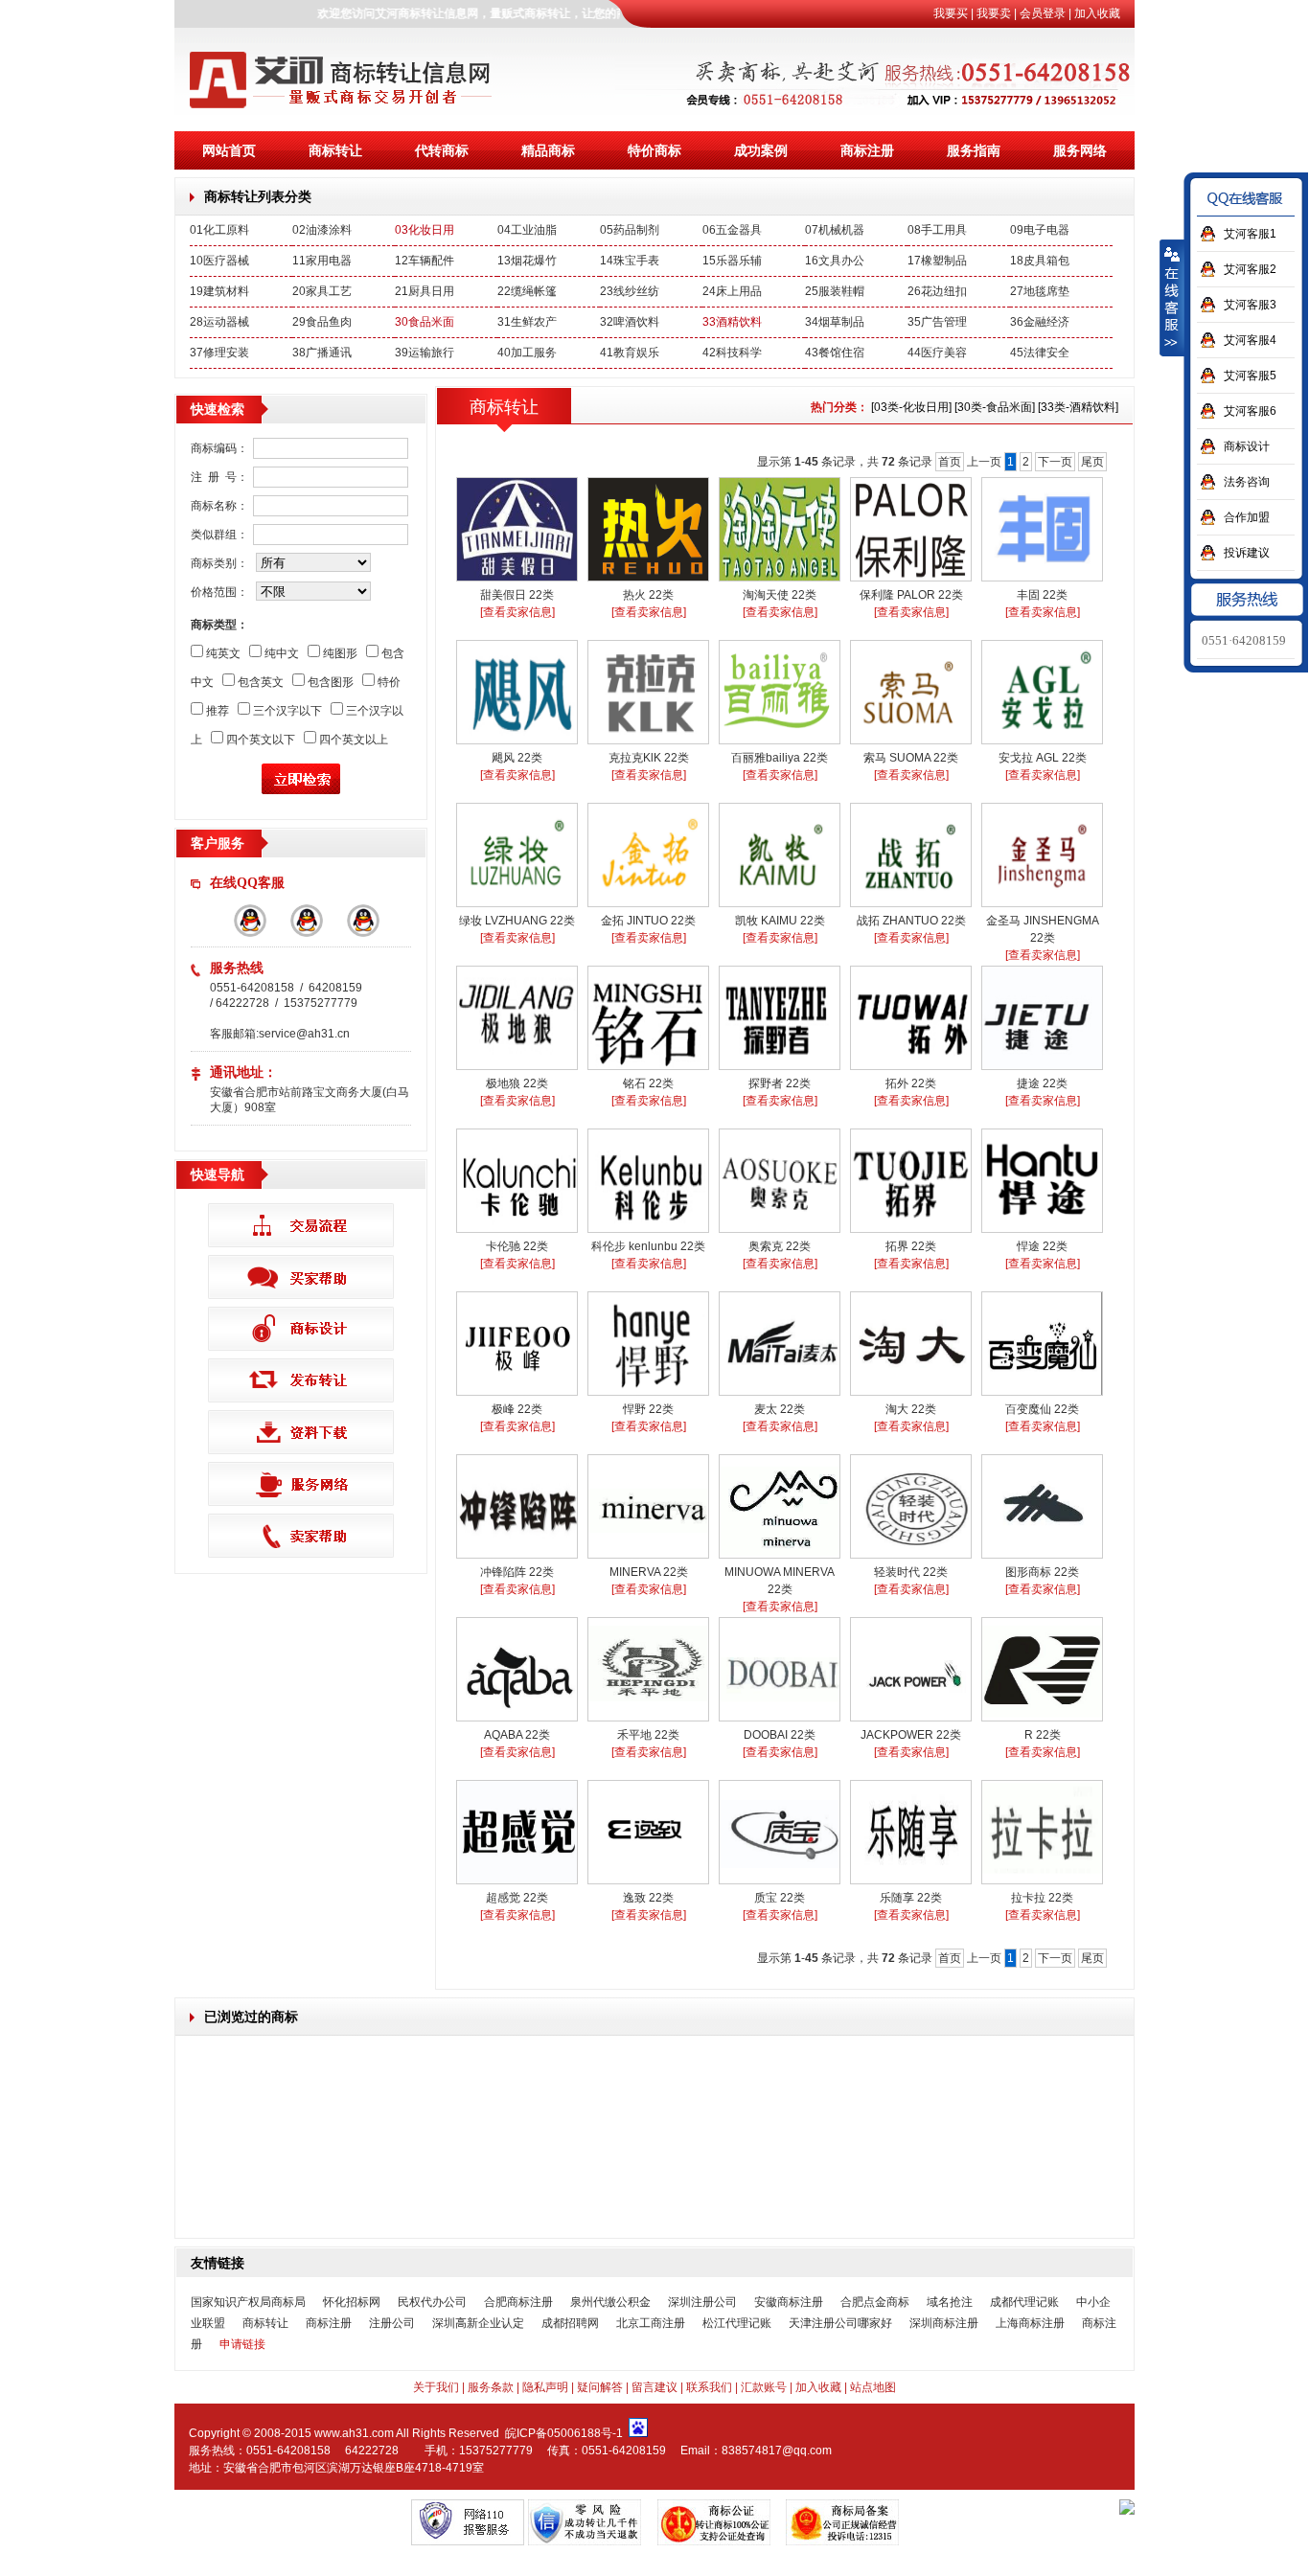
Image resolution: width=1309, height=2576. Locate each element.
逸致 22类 (648, 1898)
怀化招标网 (352, 2302)
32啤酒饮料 (630, 322)
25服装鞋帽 (835, 291)
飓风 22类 (517, 758)
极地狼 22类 (517, 1083)
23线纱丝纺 (630, 291)
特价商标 (654, 150)
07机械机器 (835, 230)
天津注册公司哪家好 (840, 2323)
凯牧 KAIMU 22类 (780, 921)
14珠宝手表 (630, 261)
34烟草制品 (835, 322)
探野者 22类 (780, 1083)
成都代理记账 (1024, 2302)
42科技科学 (732, 353)
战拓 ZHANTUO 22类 (911, 921)
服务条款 (491, 2387)
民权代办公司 (432, 2302)
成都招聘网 (570, 2323)
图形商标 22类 (1042, 1572)
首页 (950, 462)
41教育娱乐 (630, 353)
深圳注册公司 (702, 2302)
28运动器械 (219, 322)
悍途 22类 (1042, 1246)
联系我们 (709, 2387)
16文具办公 (835, 261)
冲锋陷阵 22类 (517, 1572)
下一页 (1055, 462)
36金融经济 (1040, 322)
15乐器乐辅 (732, 261)
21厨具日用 (425, 291)
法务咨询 (1247, 482)
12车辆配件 (425, 261)
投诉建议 (1247, 553)
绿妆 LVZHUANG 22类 (517, 921)
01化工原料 (219, 230)
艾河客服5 (1250, 376)
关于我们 (436, 2387)
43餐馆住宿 (835, 353)
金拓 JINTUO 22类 (648, 921)
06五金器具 (732, 230)
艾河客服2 (1250, 269)
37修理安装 (219, 353)
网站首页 (229, 150)
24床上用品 (732, 291)
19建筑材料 (219, 291)
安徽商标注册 (789, 2302)
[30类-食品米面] (995, 407)
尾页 (1092, 462)
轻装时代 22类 (911, 1572)
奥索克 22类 (780, 1246)
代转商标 (442, 150)
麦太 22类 (780, 1409)
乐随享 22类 (911, 1898)
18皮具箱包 (1040, 261)
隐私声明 (545, 2387)
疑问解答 (600, 2387)
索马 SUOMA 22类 (911, 758)
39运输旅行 (425, 353)
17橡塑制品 (937, 261)
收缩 (1172, 298)
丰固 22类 (1042, 595)
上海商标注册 (1030, 2323)
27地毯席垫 (1040, 291)
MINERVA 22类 (649, 1572)
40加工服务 (527, 353)
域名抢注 (950, 2302)
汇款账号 (764, 2387)
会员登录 (1043, 13)
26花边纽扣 (937, 291)
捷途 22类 (1042, 1083)
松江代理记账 (737, 2323)
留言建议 (654, 2387)
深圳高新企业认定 (478, 2323)
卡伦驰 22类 (517, 1246)
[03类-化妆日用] (911, 407)
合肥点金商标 (875, 2302)
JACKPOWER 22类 (911, 1735)
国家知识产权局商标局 (248, 2302)
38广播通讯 (322, 353)
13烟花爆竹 (527, 261)
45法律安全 (1040, 353)
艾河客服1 (1250, 234)
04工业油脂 (527, 230)
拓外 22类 (911, 1083)
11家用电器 (322, 261)
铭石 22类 (648, 1083)
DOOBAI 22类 (780, 1735)
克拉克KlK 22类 (649, 758)
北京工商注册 (651, 2323)
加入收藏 (1097, 13)
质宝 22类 (780, 1898)
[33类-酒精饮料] (1078, 407)
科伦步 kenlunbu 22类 (648, 1246)
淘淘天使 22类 (780, 595)
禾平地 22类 (648, 1735)
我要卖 (994, 13)
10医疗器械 (219, 261)
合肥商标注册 (518, 2302)
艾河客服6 (1250, 411)
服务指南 (974, 150)
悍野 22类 (648, 1409)
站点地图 (873, 2387)
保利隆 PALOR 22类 (911, 595)
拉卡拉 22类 (1042, 1898)
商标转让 (335, 150)
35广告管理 (937, 322)
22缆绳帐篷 (527, 291)
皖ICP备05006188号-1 (564, 2433)
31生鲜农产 (527, 322)
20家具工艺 (322, 291)
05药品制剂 (630, 230)
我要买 (951, 13)
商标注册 (867, 150)
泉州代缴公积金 (610, 2302)
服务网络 (1080, 150)
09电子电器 (1040, 230)
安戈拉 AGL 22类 (1043, 758)
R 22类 (1043, 1735)
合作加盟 (1247, 517)
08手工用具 (937, 230)
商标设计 (1247, 446)
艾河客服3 (1250, 305)
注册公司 (392, 2323)
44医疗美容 (937, 353)
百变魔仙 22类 (1042, 1409)
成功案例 (761, 150)
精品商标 (548, 150)
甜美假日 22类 (517, 595)
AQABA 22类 (517, 1735)
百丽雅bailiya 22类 (780, 758)
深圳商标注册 (944, 2323)
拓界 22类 (911, 1246)
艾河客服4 (1250, 340)
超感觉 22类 (517, 1898)
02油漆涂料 (322, 230)
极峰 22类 (517, 1409)
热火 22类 (648, 595)
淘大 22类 (911, 1409)
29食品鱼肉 (322, 322)
